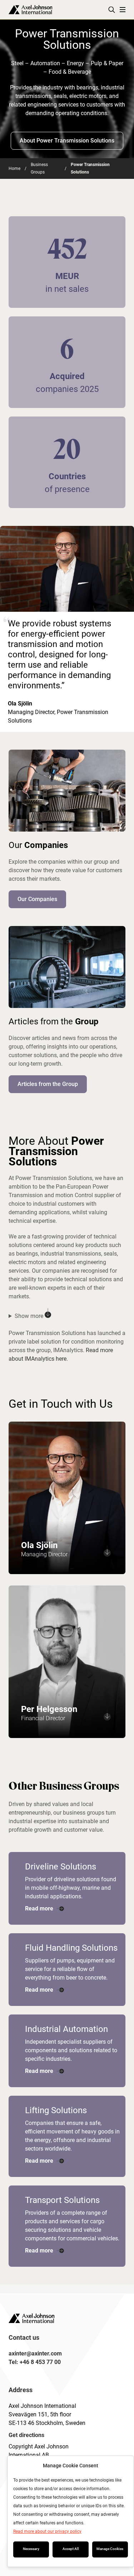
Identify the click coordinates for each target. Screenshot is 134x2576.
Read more (39, 1908)
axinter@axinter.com (35, 2353)
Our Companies (37, 899)
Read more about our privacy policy (47, 2531)
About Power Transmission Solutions (67, 141)
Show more (30, 1316)
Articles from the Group (48, 1084)
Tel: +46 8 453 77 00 (35, 2362)
